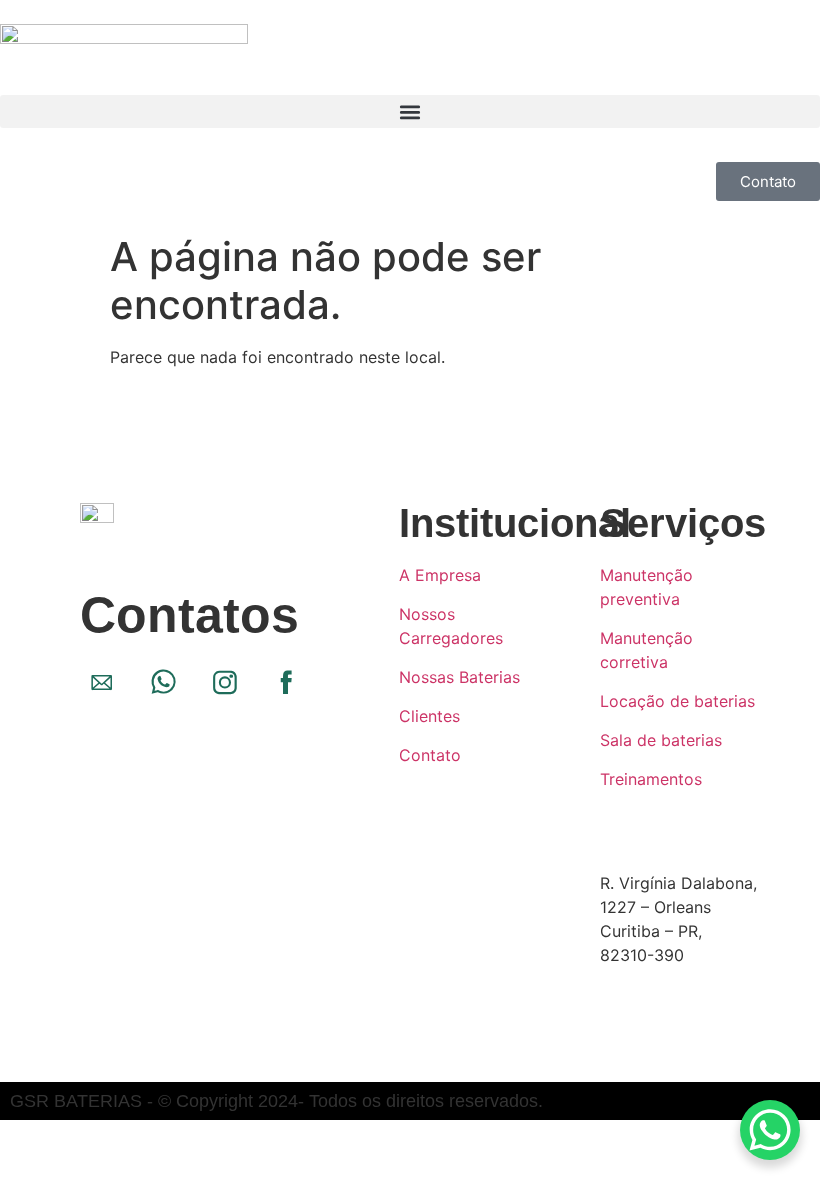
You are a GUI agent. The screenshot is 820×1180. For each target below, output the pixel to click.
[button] (410, 111)
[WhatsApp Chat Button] (770, 1130)
